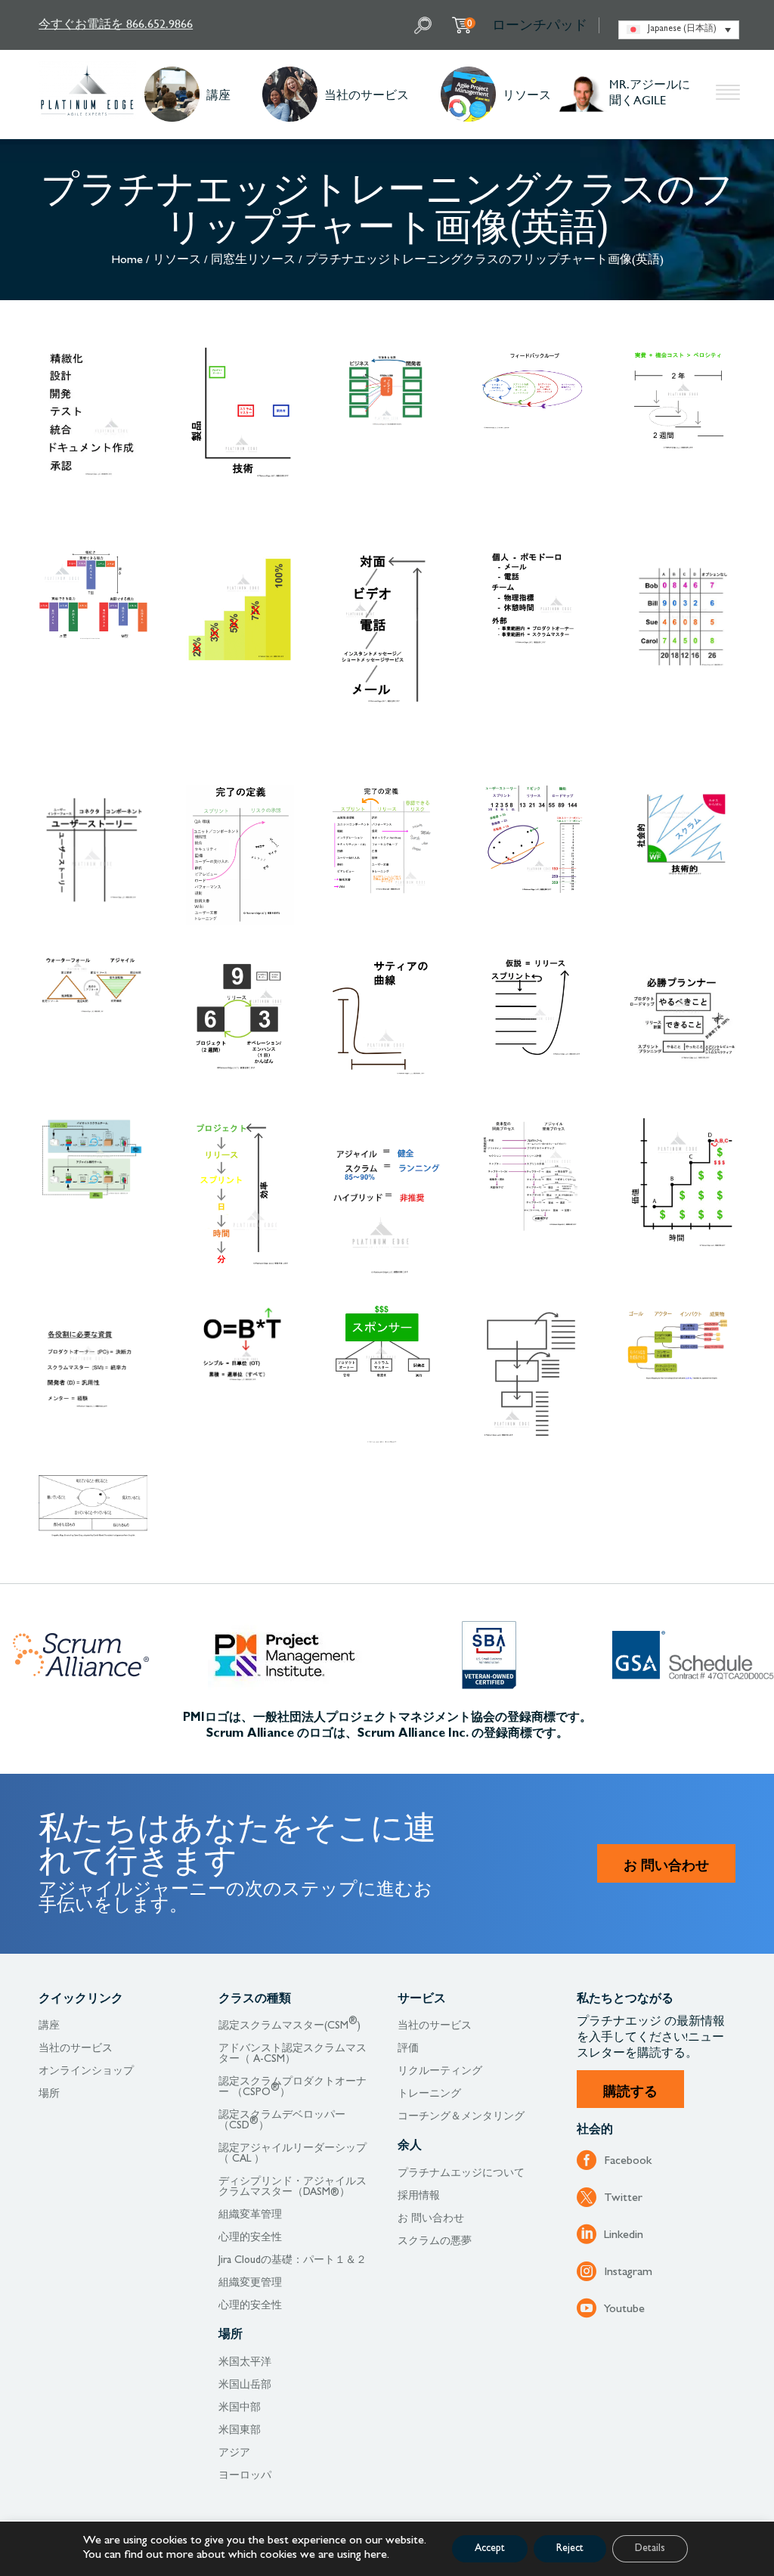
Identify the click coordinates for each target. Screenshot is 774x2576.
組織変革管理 (250, 2215)
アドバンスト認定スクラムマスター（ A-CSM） (293, 2054)
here (376, 2556)
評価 (408, 2049)
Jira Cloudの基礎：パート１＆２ (293, 2261)
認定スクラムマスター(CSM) (289, 2026)
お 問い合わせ (666, 1865)
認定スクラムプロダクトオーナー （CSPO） (293, 2088)
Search (425, 25)
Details (650, 2549)
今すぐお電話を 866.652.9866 (116, 23)
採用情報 (419, 2196)
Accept (490, 2549)
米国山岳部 (245, 2385)
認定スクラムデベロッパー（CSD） (282, 2121)
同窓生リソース (253, 261)
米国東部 (240, 2431)
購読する (630, 2091)
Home (127, 261)
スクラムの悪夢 (435, 2242)
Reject (570, 2549)
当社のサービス (367, 94)
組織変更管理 (250, 2283)
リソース (527, 94)
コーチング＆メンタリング (461, 2117)
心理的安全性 (250, 2238)
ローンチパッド (540, 25)
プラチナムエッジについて (461, 2174)
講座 (218, 94)
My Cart (470, 23)
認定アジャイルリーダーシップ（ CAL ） (293, 2154)
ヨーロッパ (245, 2476)
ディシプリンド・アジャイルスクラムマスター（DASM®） (293, 2187)
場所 (49, 2094)
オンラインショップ (86, 2072)
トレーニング (429, 2094)
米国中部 (240, 2408)
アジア (234, 2454)
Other (728, 95)
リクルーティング (440, 2072)
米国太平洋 (245, 2363)
